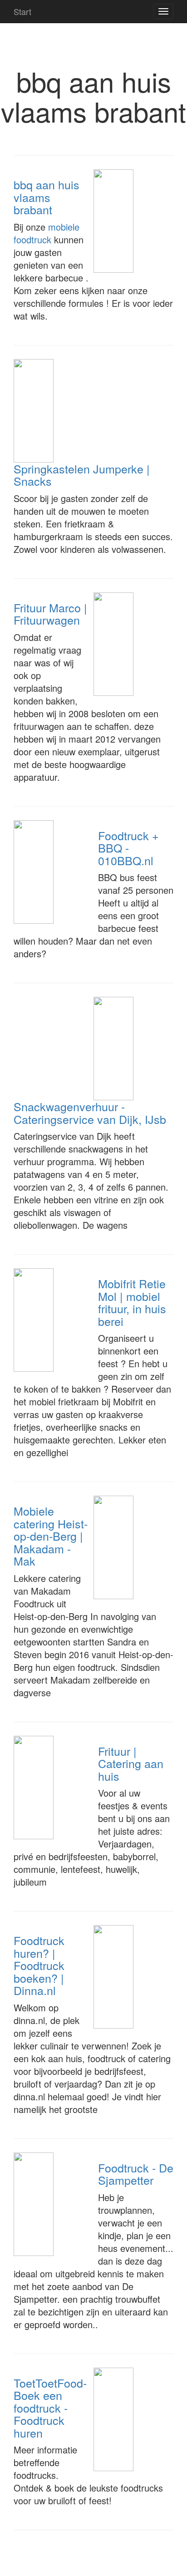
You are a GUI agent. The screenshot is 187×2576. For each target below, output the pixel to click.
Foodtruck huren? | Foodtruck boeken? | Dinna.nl (39, 1965)
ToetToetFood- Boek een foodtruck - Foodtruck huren (50, 2408)
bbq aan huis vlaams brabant (47, 197)
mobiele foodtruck (47, 233)
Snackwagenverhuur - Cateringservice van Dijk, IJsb (90, 1113)
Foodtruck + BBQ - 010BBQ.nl (128, 848)
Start (22, 11)
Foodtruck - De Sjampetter (136, 2174)
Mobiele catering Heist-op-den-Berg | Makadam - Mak (51, 1536)
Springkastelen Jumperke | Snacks (82, 475)
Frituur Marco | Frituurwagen (50, 614)
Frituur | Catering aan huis (131, 1763)
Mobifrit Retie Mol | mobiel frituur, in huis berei (132, 1302)
